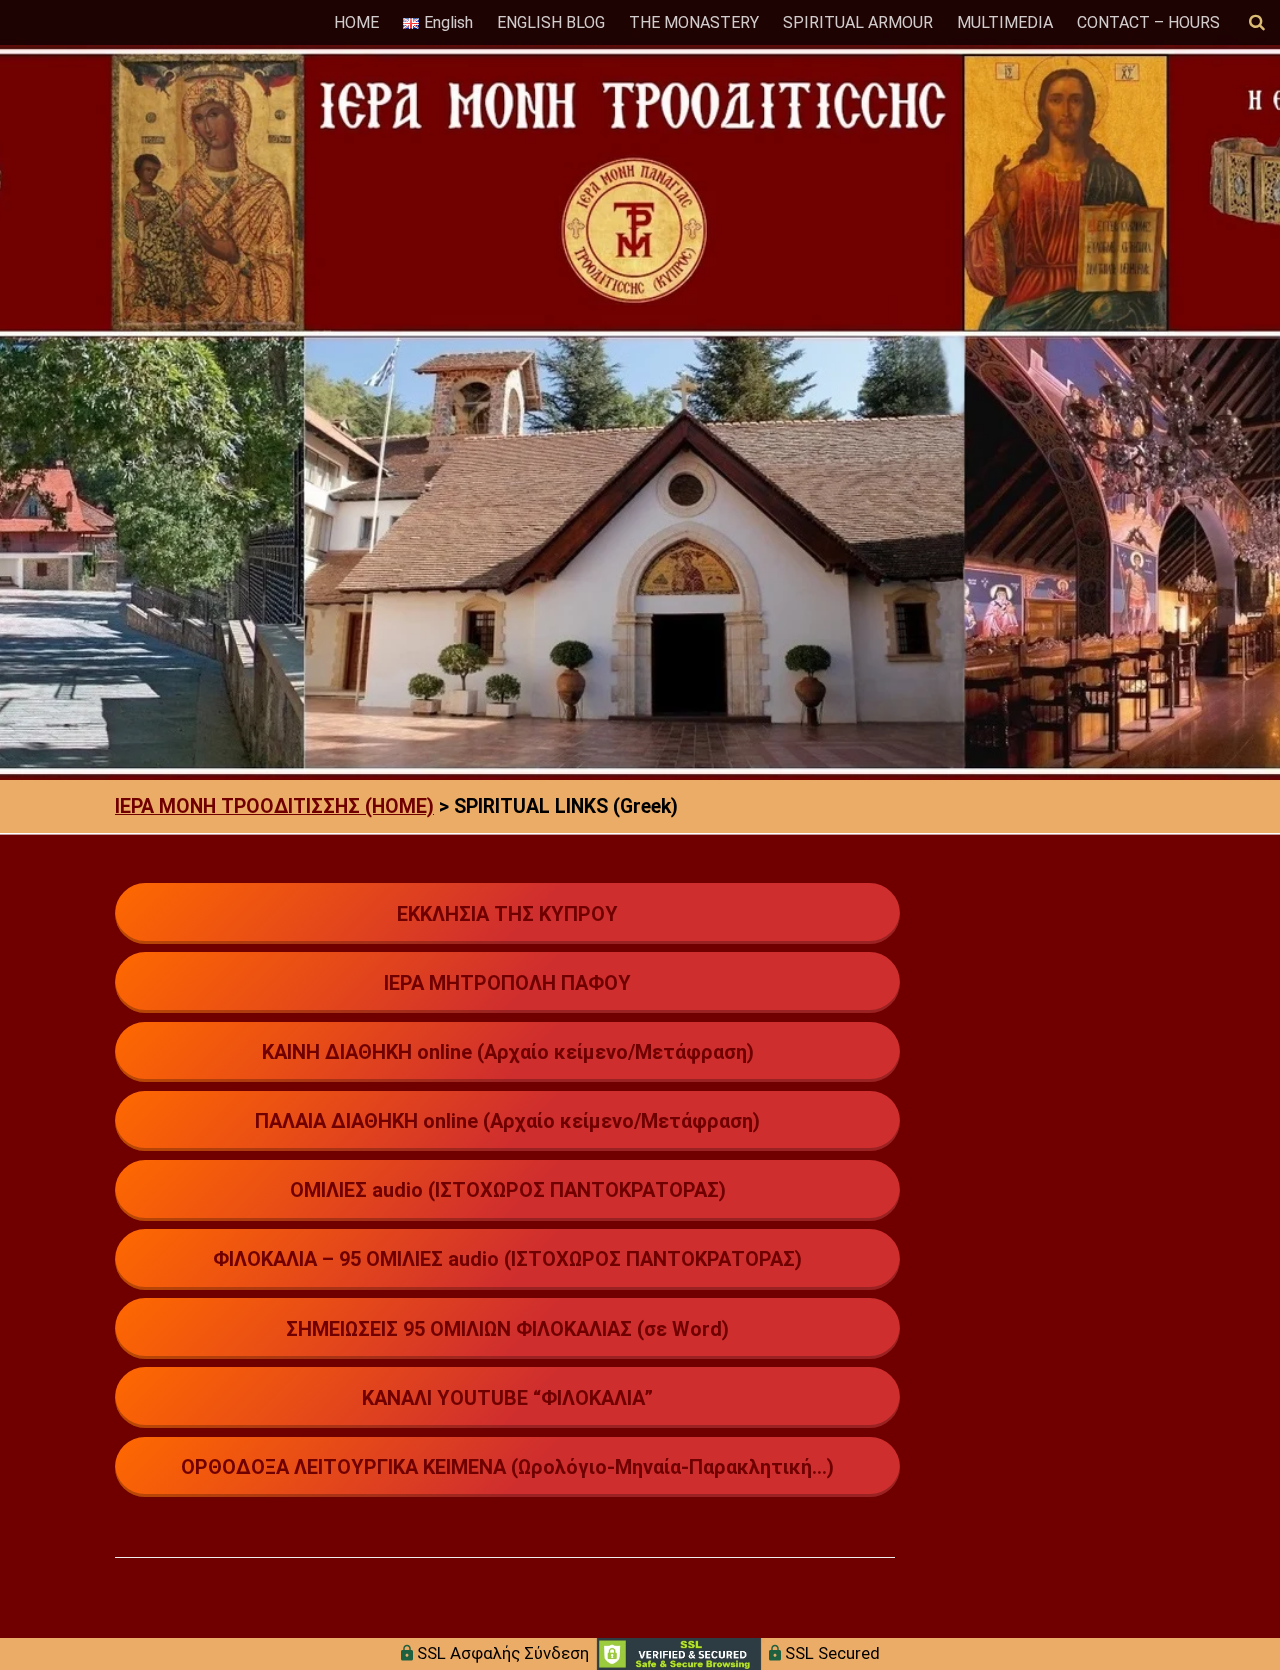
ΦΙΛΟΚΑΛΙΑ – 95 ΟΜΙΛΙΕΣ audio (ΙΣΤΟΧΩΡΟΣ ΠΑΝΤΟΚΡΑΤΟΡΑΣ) (507, 1259)
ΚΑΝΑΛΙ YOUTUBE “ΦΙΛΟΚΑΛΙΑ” (507, 1398)
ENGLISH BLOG (551, 22)
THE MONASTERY (694, 22)
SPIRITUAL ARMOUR (858, 22)
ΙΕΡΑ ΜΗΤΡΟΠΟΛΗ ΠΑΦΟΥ (507, 983)
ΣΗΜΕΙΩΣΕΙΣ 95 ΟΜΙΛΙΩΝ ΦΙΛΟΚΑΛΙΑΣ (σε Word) (507, 1329)
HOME (356, 22)
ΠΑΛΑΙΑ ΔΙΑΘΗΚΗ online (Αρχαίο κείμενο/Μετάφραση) (507, 1121)
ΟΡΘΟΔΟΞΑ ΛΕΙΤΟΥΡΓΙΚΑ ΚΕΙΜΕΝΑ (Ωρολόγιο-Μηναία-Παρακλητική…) (507, 1467)
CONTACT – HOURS (1148, 22)
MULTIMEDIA (1005, 22)
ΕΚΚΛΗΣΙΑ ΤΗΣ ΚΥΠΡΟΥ (507, 914)
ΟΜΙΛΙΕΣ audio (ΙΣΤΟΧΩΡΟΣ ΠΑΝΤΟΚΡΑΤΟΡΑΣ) (508, 1190)
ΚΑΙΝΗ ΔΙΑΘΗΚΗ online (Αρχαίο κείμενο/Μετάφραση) (508, 1052)
